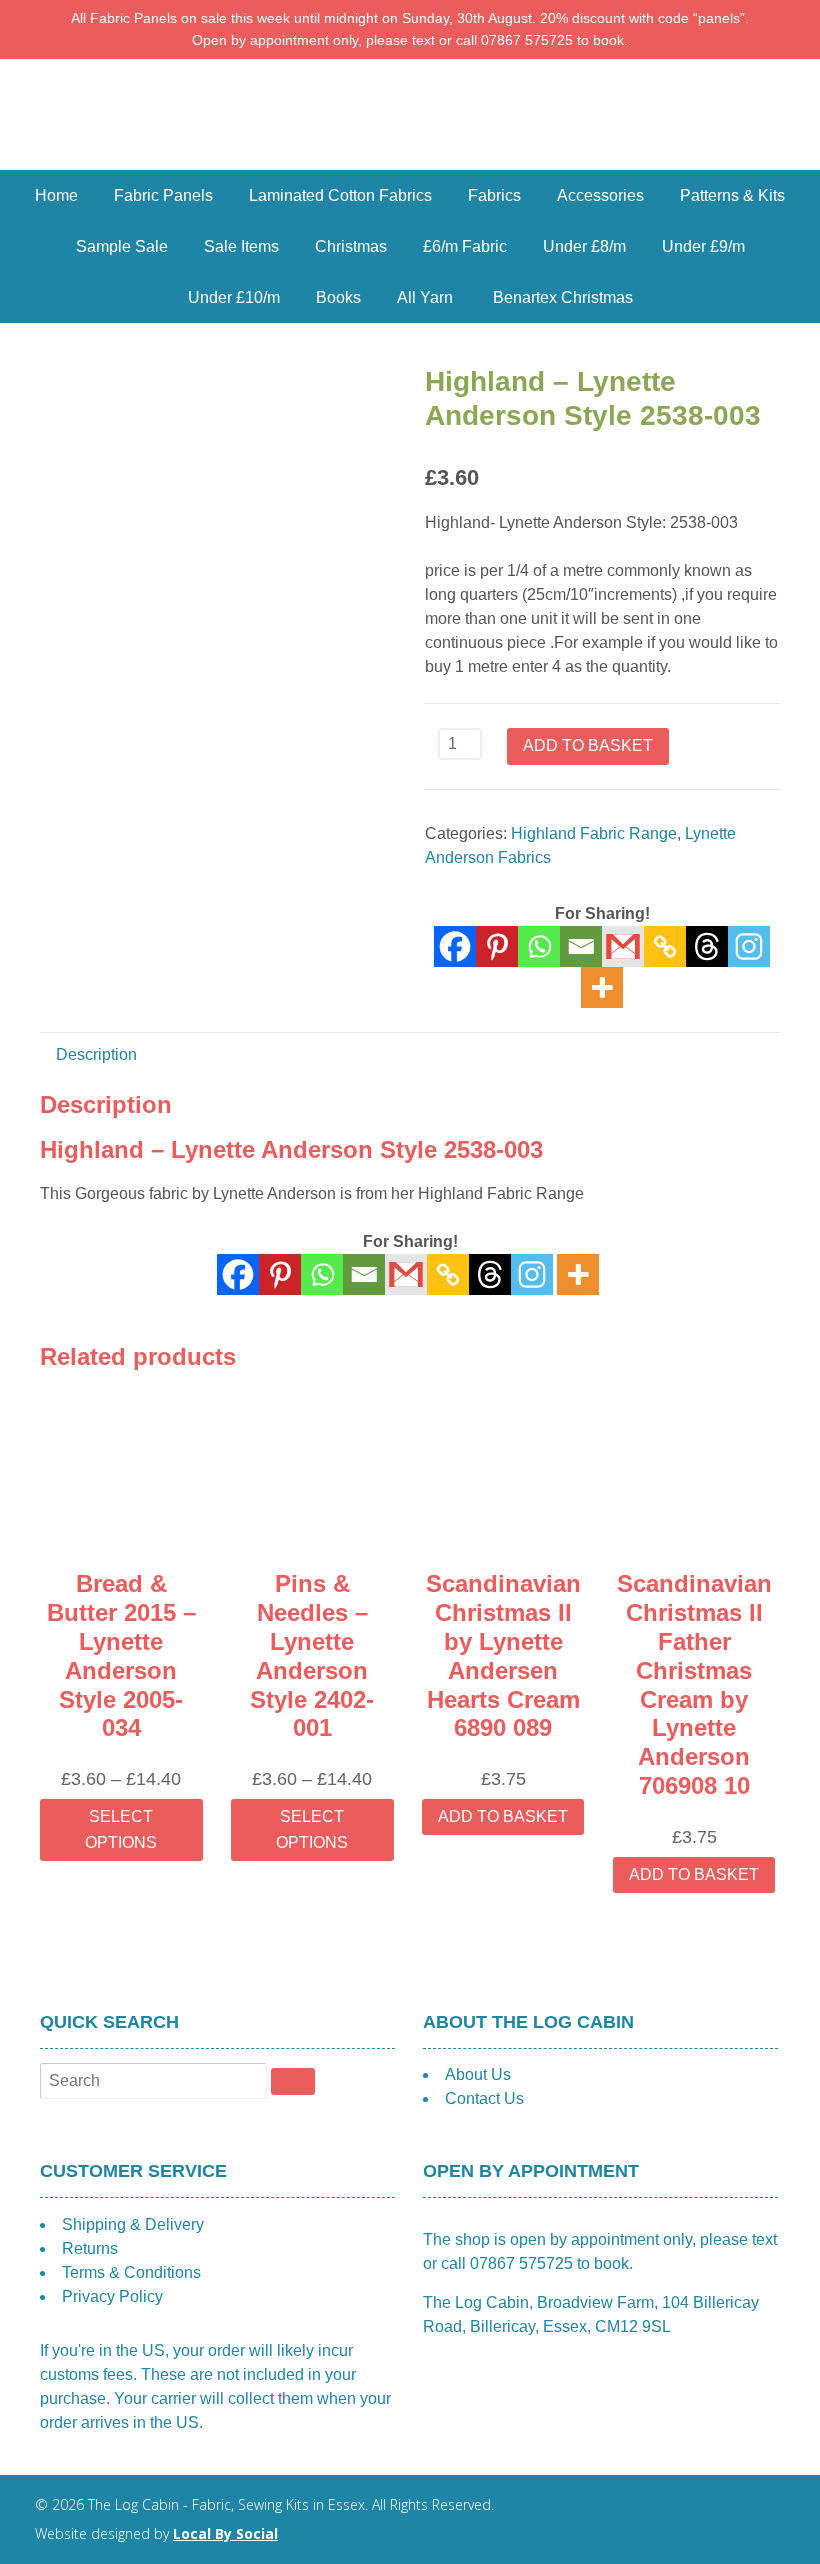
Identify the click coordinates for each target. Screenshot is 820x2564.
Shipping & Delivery (133, 2224)
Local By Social (225, 2533)
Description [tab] (96, 1054)
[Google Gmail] (623, 946)
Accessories (600, 195)
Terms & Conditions (131, 2272)
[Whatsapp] (539, 946)
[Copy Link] (665, 946)
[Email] (581, 946)
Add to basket (588, 745)
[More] (602, 987)
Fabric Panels (163, 195)
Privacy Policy (112, 2296)
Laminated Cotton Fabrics (340, 195)
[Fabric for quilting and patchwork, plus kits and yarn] (410, 157)
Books (338, 297)
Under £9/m (703, 246)
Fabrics (494, 195)
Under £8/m (584, 246)
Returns (90, 2248)
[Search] (293, 2081)
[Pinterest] (497, 946)
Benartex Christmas (563, 297)
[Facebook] (455, 946)
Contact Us (484, 2098)
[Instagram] (749, 946)
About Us (478, 2074)
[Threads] (707, 946)
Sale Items (241, 246)
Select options (121, 1829)
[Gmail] (406, 1274)
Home (56, 195)
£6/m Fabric (465, 246)
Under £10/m (234, 297)
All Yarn (425, 297)
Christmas (351, 246)
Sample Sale (122, 246)
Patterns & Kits (732, 195)
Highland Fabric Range (594, 833)
